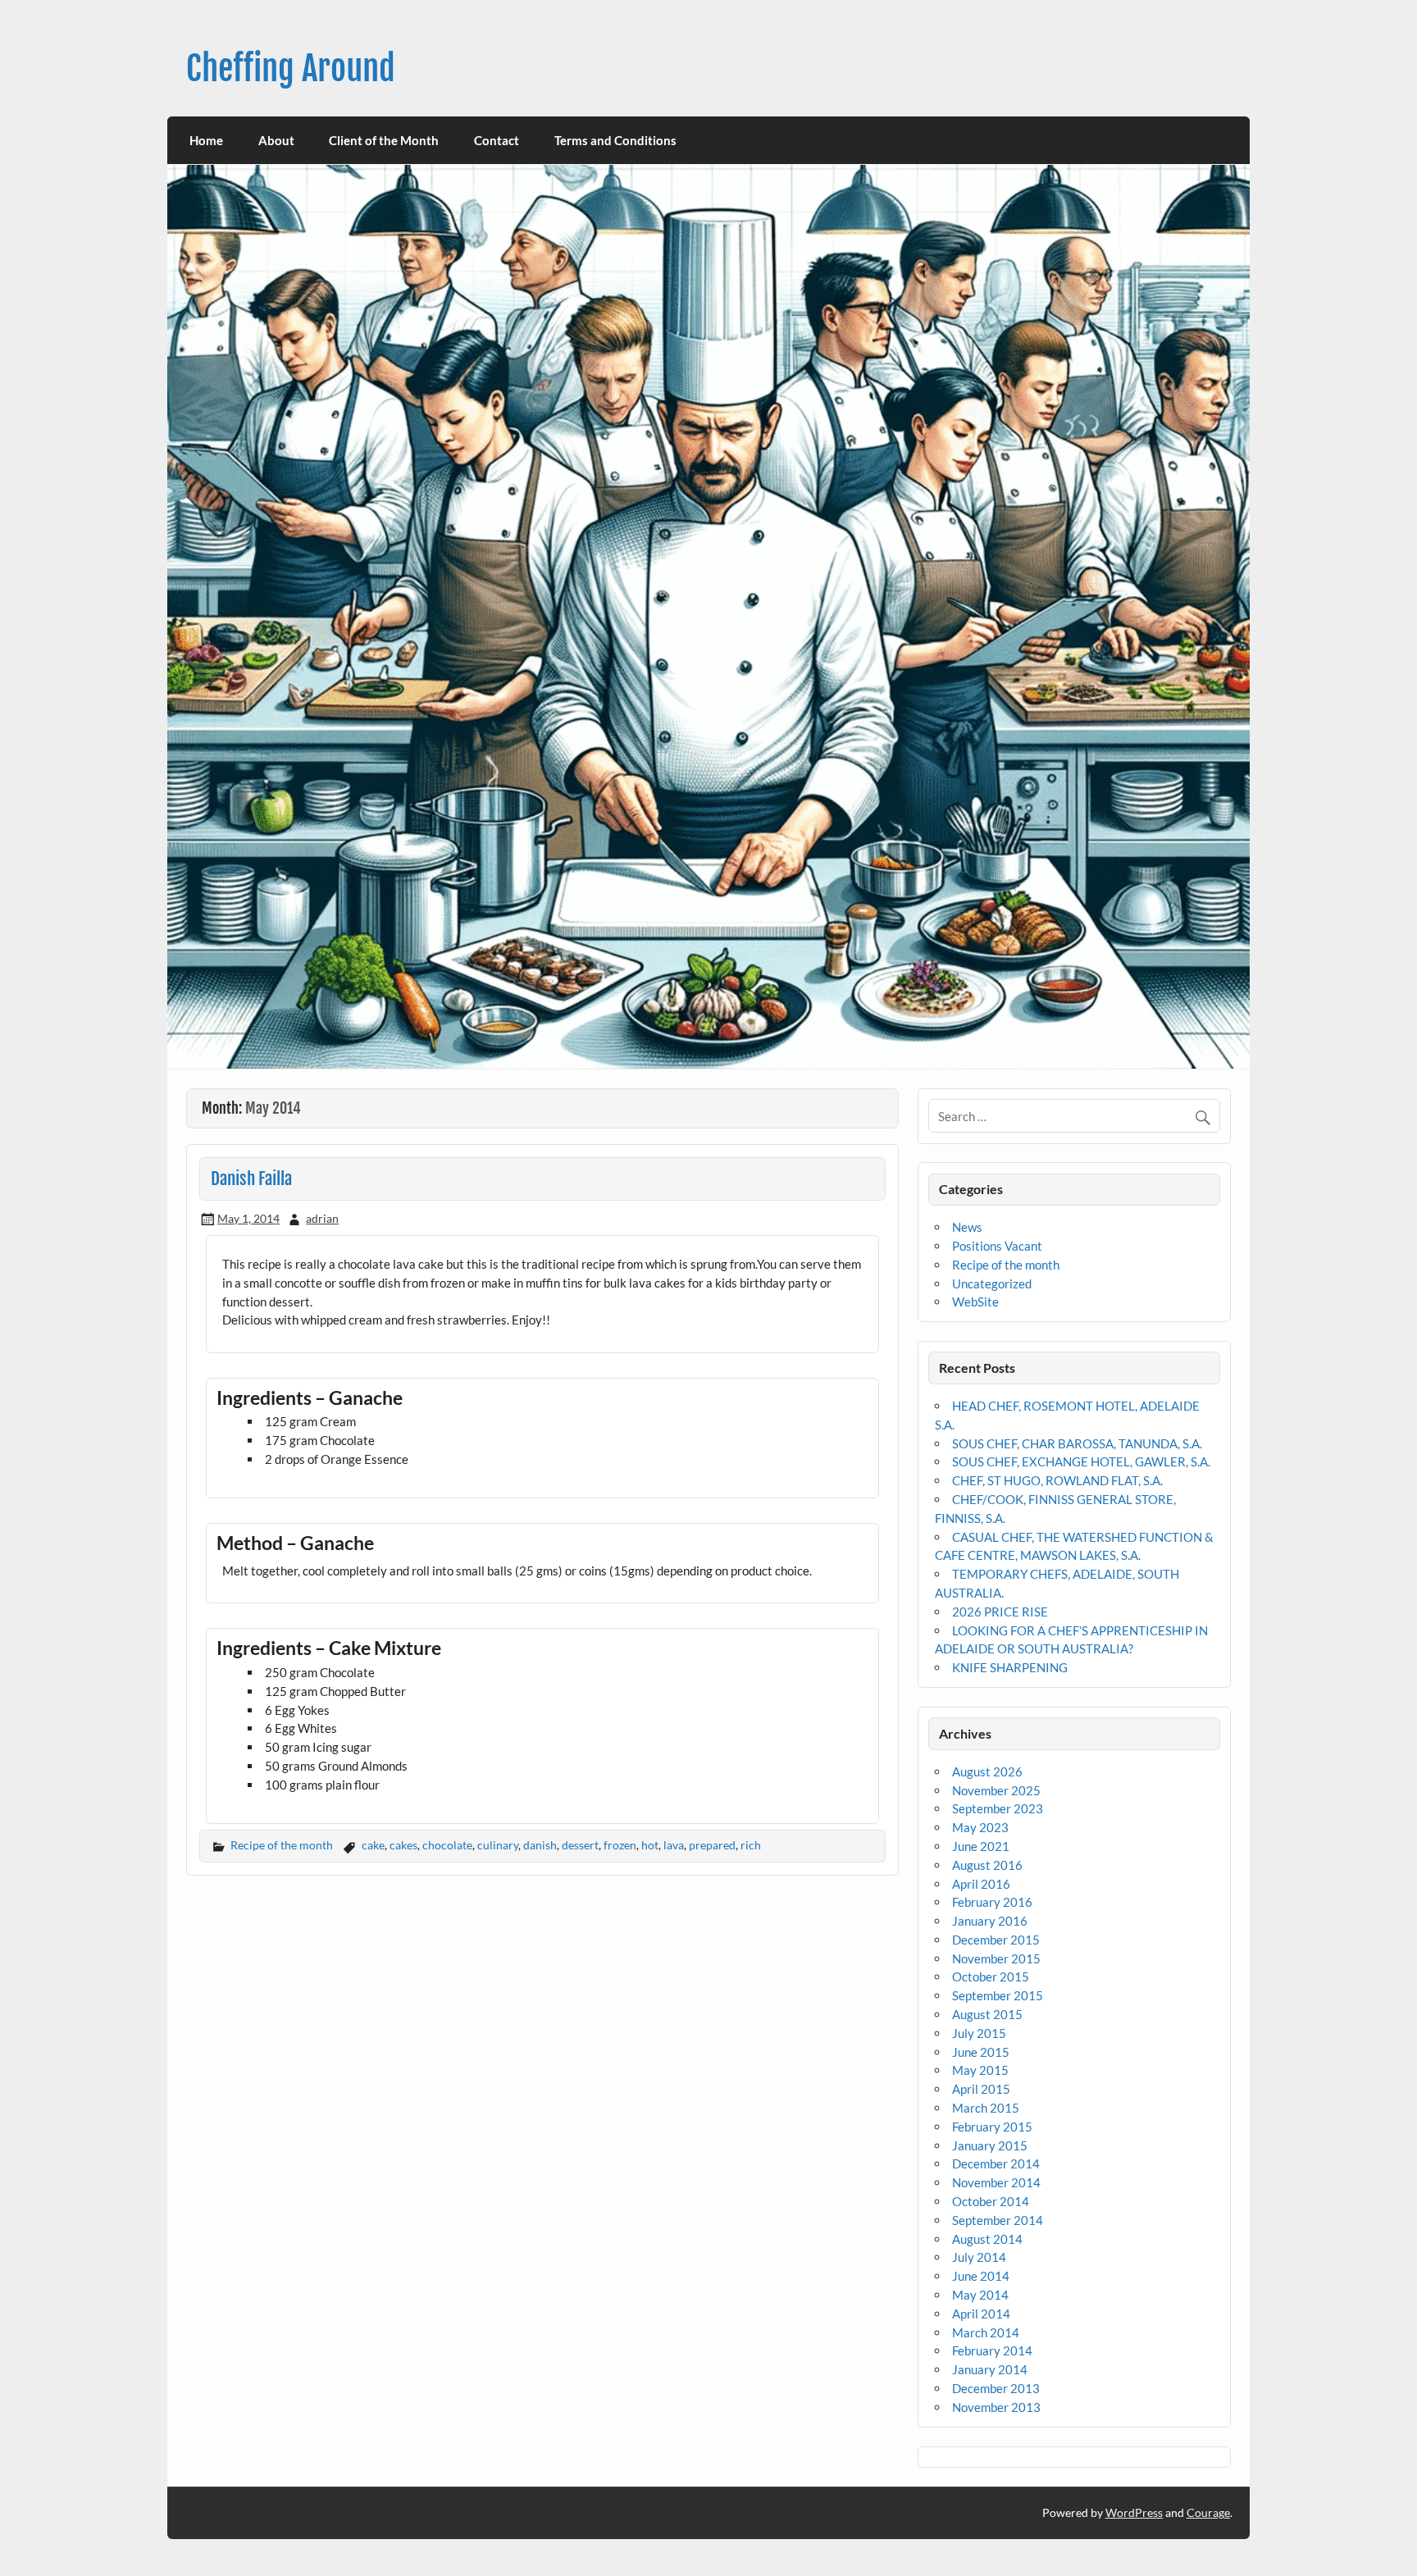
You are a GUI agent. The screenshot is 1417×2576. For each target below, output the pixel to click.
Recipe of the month (282, 1845)
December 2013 (996, 2388)
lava (674, 1845)
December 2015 (996, 1940)
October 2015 (991, 1976)
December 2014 (996, 2163)
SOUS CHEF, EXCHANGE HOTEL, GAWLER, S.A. (1081, 1461)
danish (540, 1845)
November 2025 (996, 1790)
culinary (498, 1845)
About (276, 140)
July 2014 (979, 2257)
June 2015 (981, 2052)
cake (373, 1845)
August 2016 (987, 1865)
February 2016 (992, 1902)
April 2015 (981, 2089)
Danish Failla (251, 1179)
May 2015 (980, 2070)
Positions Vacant (997, 1246)
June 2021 (981, 1846)
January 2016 (990, 1921)
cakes (403, 1845)
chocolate (447, 1845)
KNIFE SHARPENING (1010, 1667)
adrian (322, 1218)
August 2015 (987, 2014)
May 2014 (980, 2295)
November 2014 (996, 2182)
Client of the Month (384, 140)
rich (751, 1845)
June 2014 (981, 2276)
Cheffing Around (291, 68)
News (967, 1227)
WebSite (975, 1302)
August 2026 (987, 1771)
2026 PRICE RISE (1000, 1612)
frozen (620, 1845)
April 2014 (981, 2314)
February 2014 (992, 2350)
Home (206, 140)
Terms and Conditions (615, 140)
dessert (580, 1845)
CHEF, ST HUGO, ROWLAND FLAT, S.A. (1057, 1480)
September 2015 (998, 1995)
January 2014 (990, 2369)
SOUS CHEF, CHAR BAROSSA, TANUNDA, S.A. (1077, 1443)
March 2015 (986, 2108)
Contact (497, 140)
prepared (712, 1845)
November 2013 (996, 2407)
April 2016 (981, 1884)
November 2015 (996, 1958)
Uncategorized (992, 1283)
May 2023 (980, 1827)
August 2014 (987, 2239)
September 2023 (998, 1808)
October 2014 (991, 2201)
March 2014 (986, 2332)
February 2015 (992, 2127)
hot (650, 1845)
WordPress (1134, 2512)
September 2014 (998, 2220)
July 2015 (979, 2033)
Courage (1208, 2512)
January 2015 (990, 2145)
